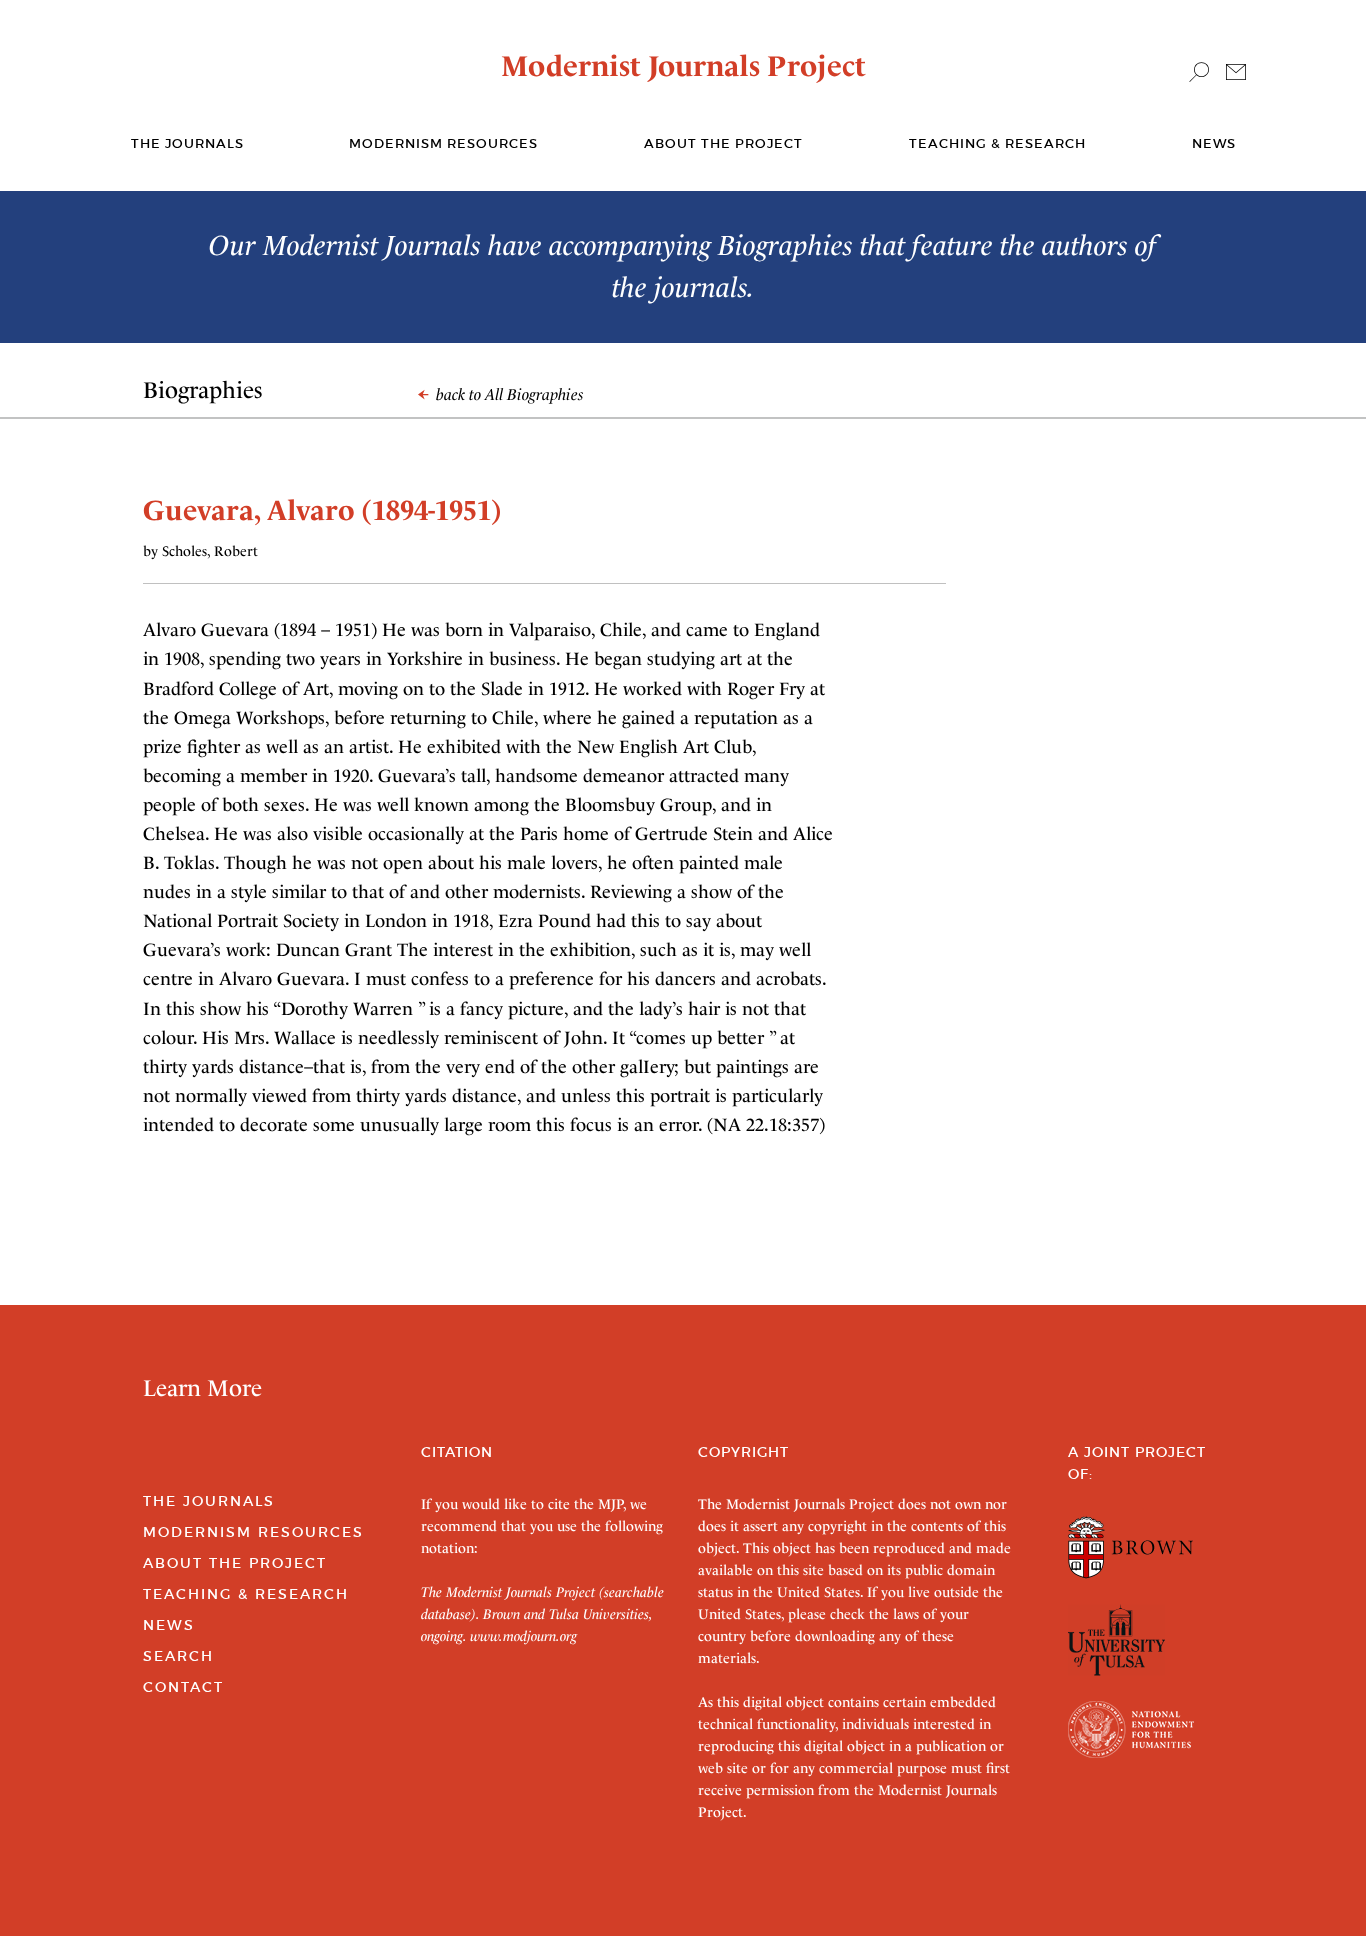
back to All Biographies (508, 394)
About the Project (723, 143)
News (1214, 143)
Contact (183, 1687)
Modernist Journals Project (683, 66)
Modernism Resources (443, 143)
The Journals (209, 1501)
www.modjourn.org (523, 1636)
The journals (187, 143)
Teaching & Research (997, 143)
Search (178, 1656)
